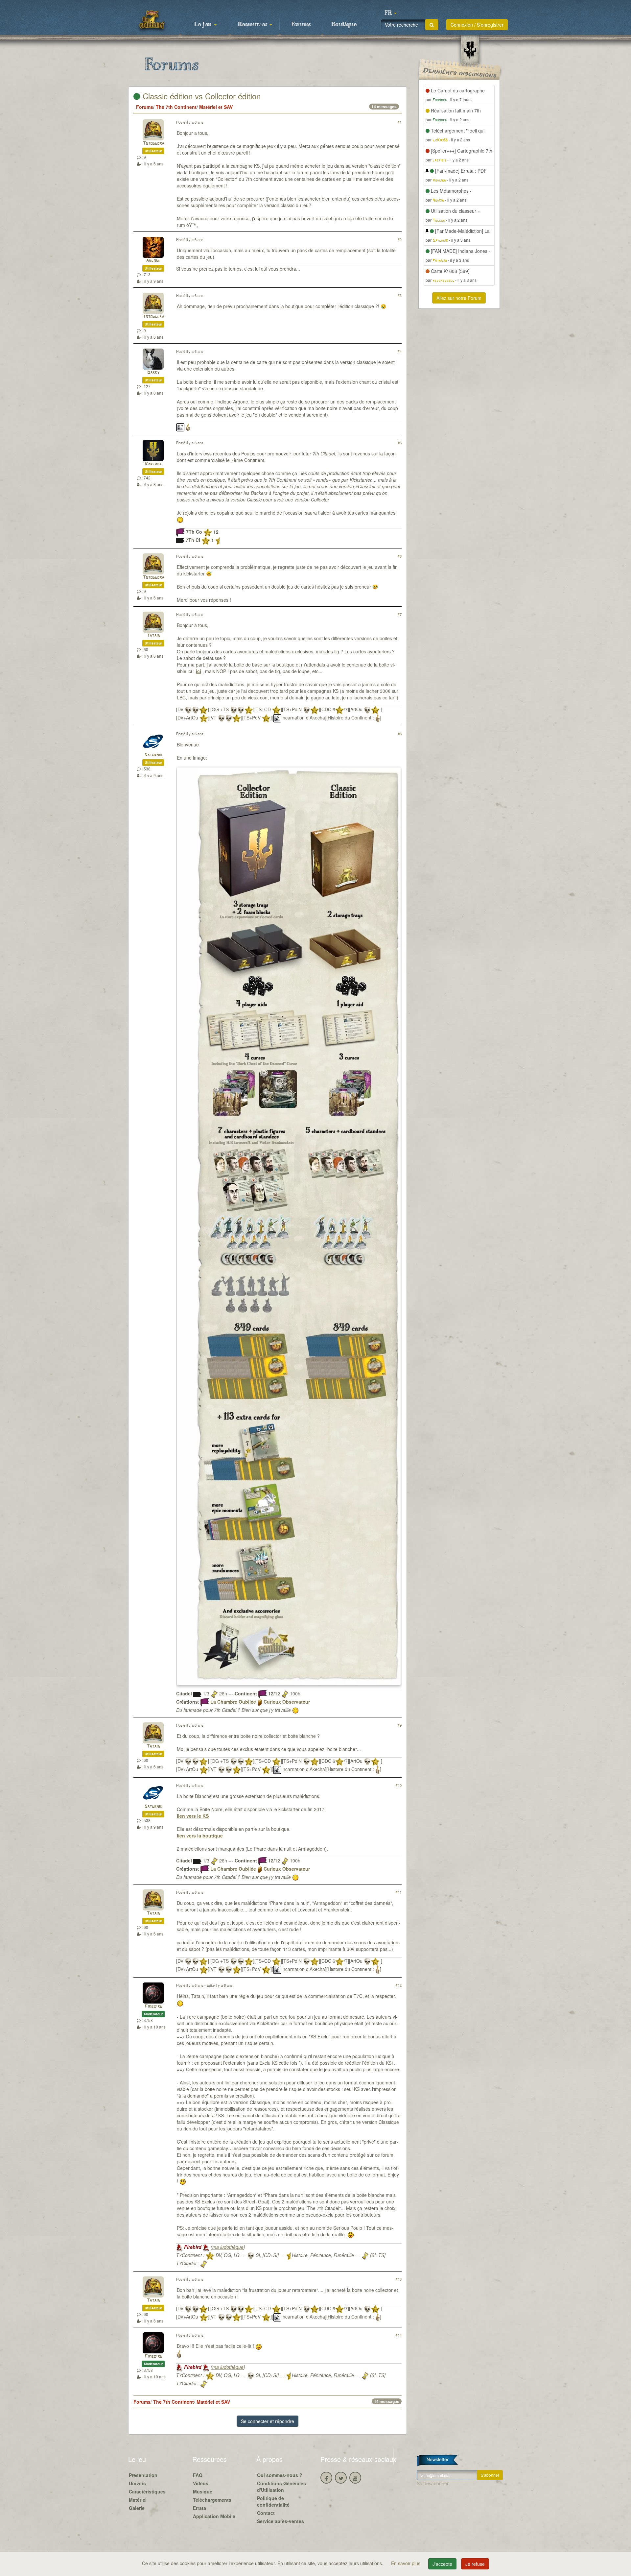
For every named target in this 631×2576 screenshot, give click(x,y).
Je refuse (475, 2564)
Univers (137, 2483)
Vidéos (201, 2483)
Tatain (153, 636)
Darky (153, 373)
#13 (399, 2279)
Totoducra (153, 144)
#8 (400, 734)
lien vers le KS (193, 1816)
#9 (400, 1725)
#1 (400, 122)
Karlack (153, 464)
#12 (399, 1985)
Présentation (143, 2475)
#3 (400, 295)
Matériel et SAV (216, 107)
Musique (203, 2491)
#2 (400, 239)
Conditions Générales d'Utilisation (281, 2487)
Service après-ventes (280, 2521)
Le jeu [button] (204, 25)
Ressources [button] (253, 25)
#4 (400, 351)
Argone (153, 261)
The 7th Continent (176, 107)
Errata (199, 2508)
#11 (399, 1892)
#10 (399, 1785)
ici (199, 671)
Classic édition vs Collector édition (200, 96)
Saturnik (153, 755)
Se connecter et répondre (268, 2421)
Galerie (137, 2508)
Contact (266, 2513)
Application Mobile (214, 2516)
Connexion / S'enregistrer (477, 25)
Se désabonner (433, 2483)
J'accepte (442, 2564)
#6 (400, 556)
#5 (400, 443)
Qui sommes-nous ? (280, 2475)
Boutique (344, 25)
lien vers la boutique (200, 1835)
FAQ (198, 2475)
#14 (399, 2335)
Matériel (138, 2500)
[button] (390, 13)
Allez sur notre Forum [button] (459, 298)
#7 (400, 614)
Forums (301, 25)
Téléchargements (212, 2500)
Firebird (153, 2007)
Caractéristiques (147, 2491)
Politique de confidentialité (273, 2501)
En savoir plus (406, 2563)
